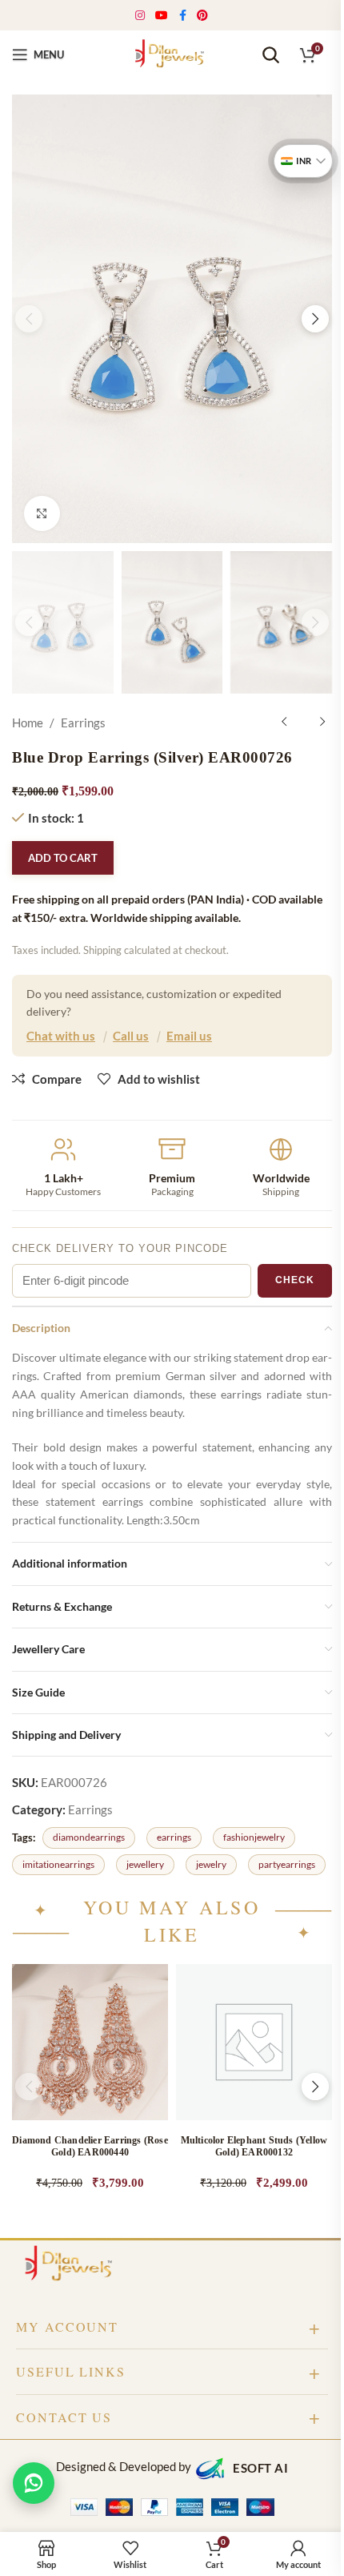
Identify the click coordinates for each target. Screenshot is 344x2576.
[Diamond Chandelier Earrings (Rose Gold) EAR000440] (90, 2042)
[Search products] (270, 54)
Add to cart (63, 858)
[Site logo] (172, 53)
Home (28, 722)
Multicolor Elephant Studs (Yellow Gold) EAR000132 (254, 2146)
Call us (131, 1036)
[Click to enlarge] (42, 514)
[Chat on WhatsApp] (34, 2483)
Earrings (83, 722)
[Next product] (322, 722)
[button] (29, 319)
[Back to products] (303, 722)
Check (295, 1280)
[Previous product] (284, 722)
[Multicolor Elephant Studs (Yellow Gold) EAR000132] (254, 2042)
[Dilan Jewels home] (72, 2265)
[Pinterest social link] (203, 16)
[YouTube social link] (162, 16)
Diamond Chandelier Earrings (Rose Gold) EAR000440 (90, 2146)
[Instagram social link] (140, 16)
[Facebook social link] (182, 16)
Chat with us (61, 1036)
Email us (189, 1036)
